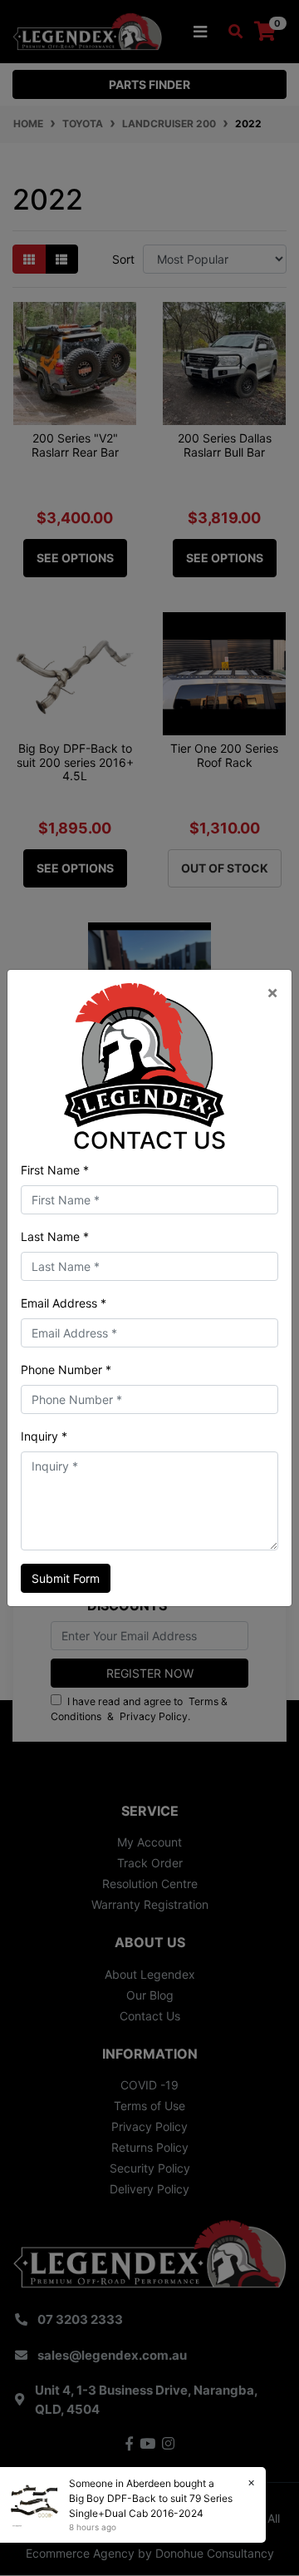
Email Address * (64, 1303)
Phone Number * (66, 1370)
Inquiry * (44, 1436)
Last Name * (55, 1236)
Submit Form (66, 1578)
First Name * (55, 1170)
